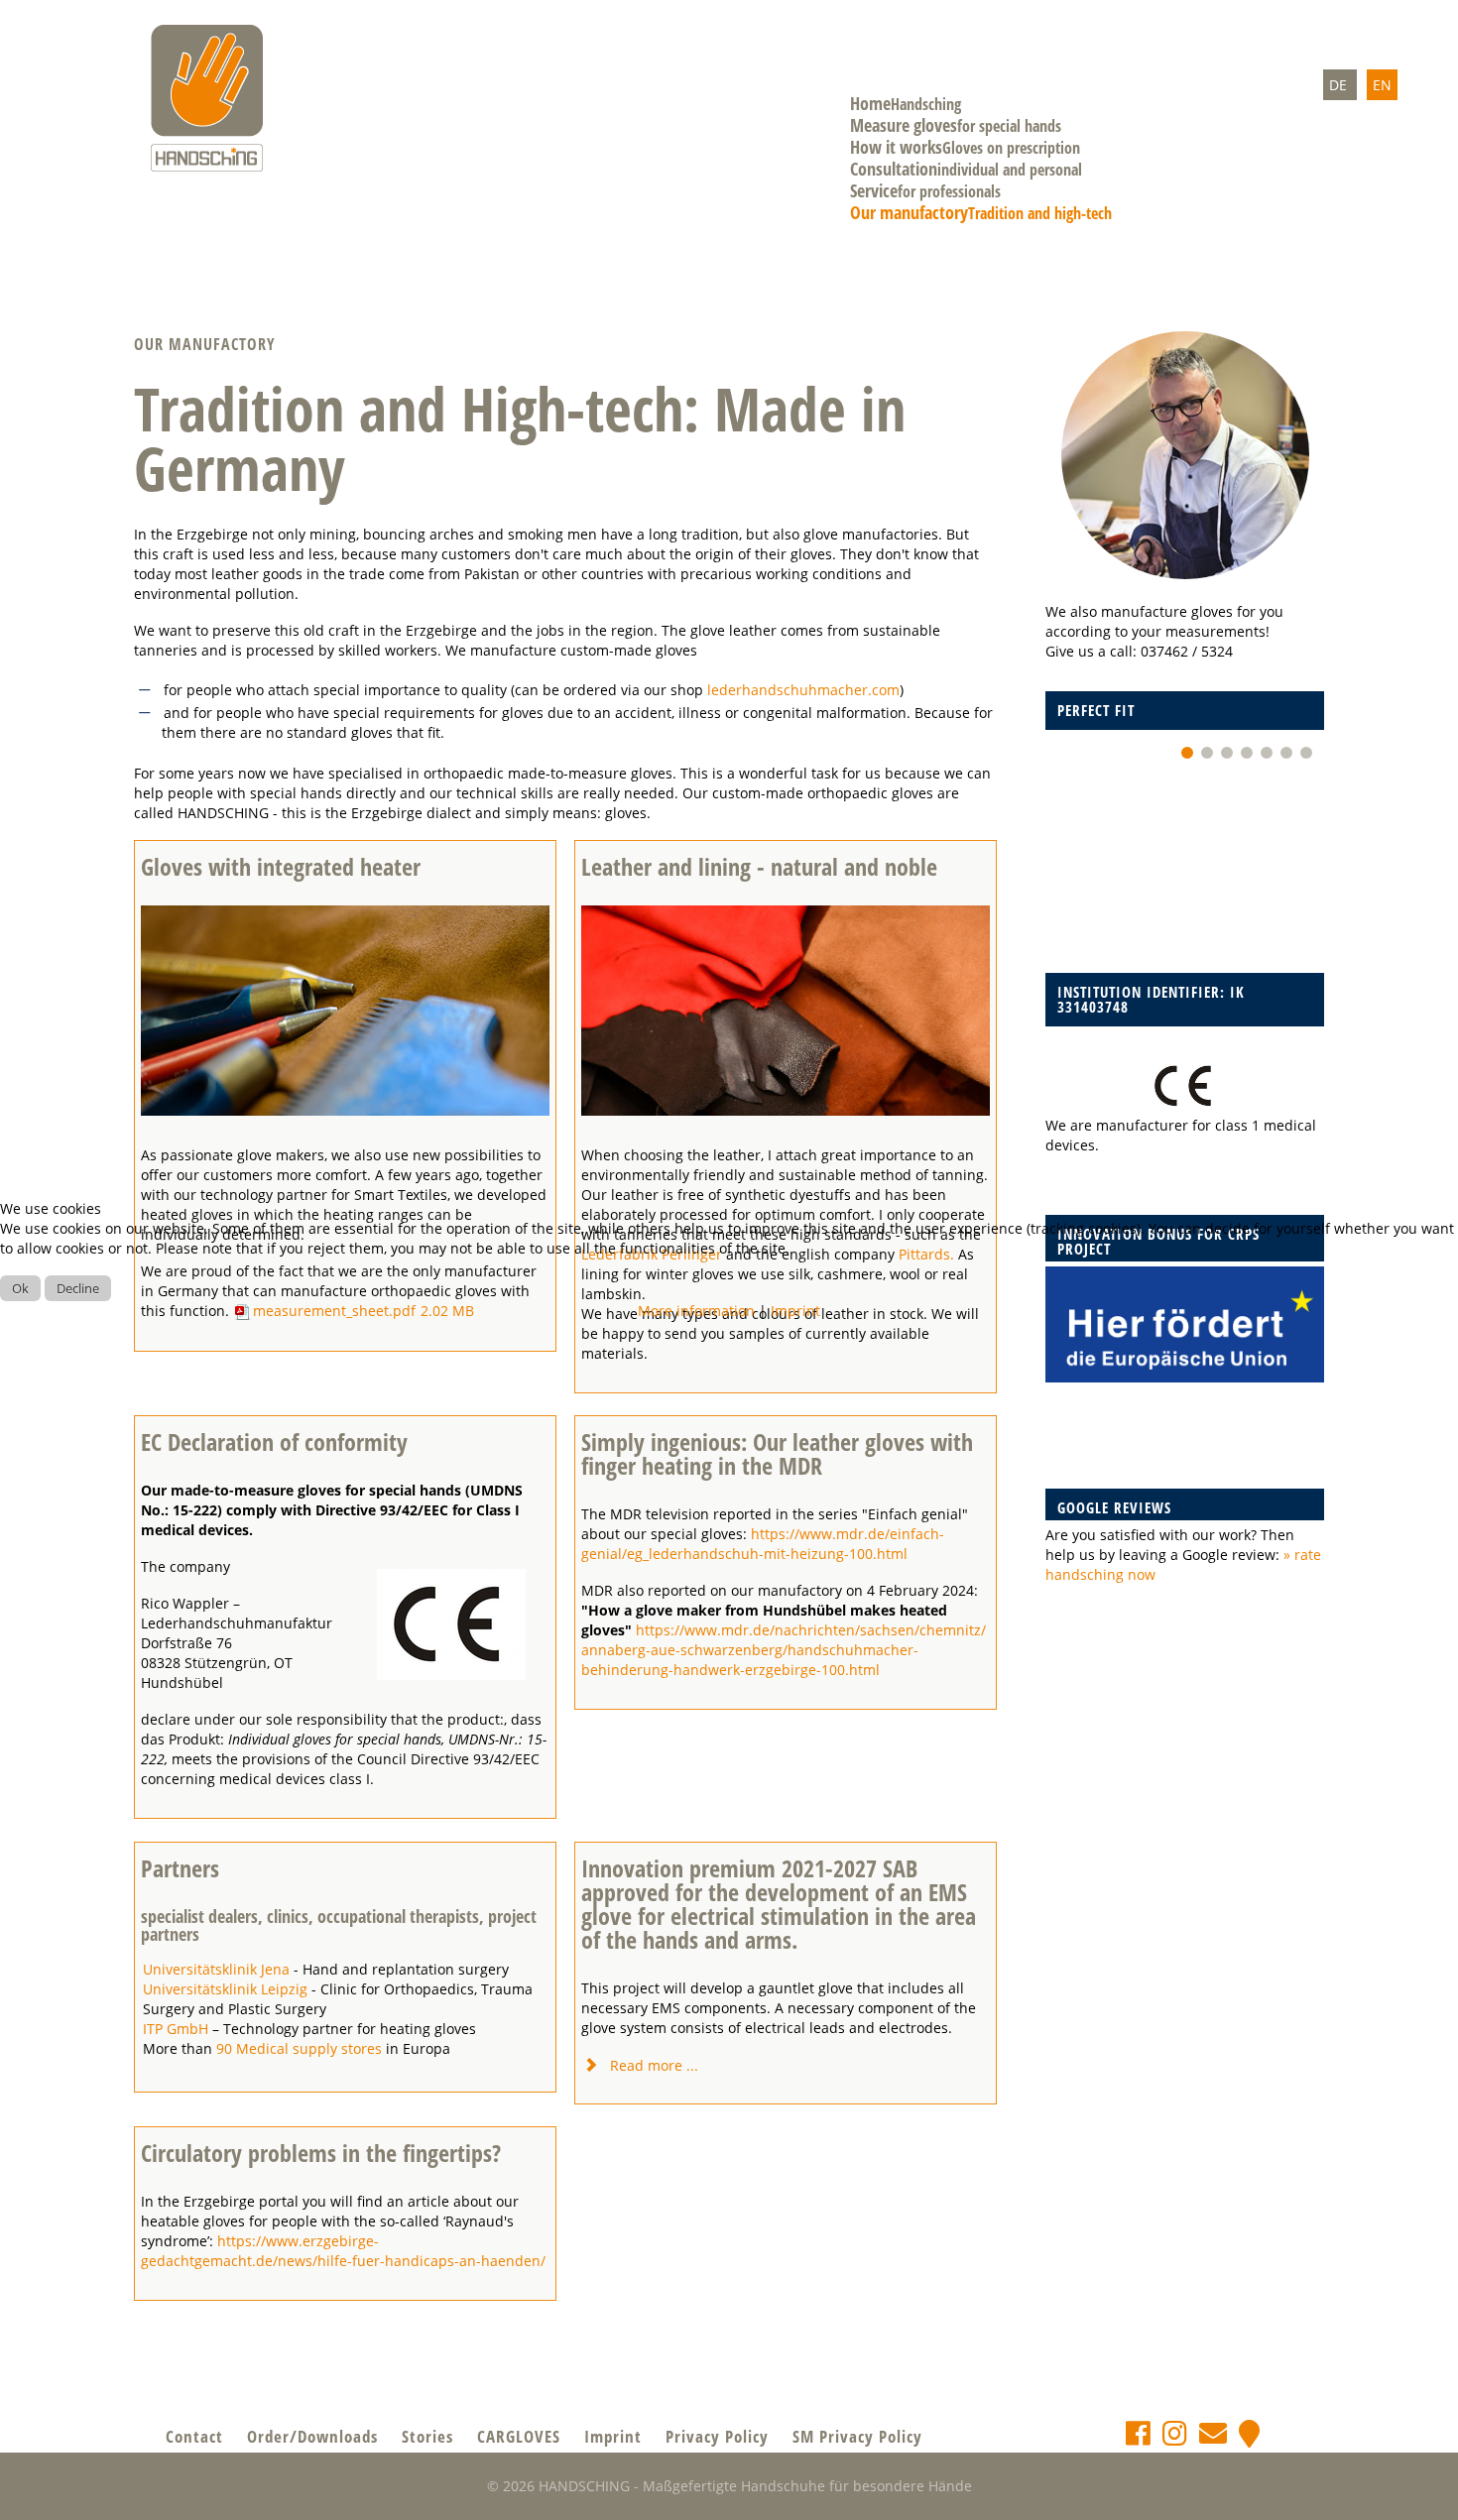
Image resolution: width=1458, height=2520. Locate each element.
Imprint (795, 1311)
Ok (20, 1288)
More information (696, 1311)
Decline (78, 1288)
